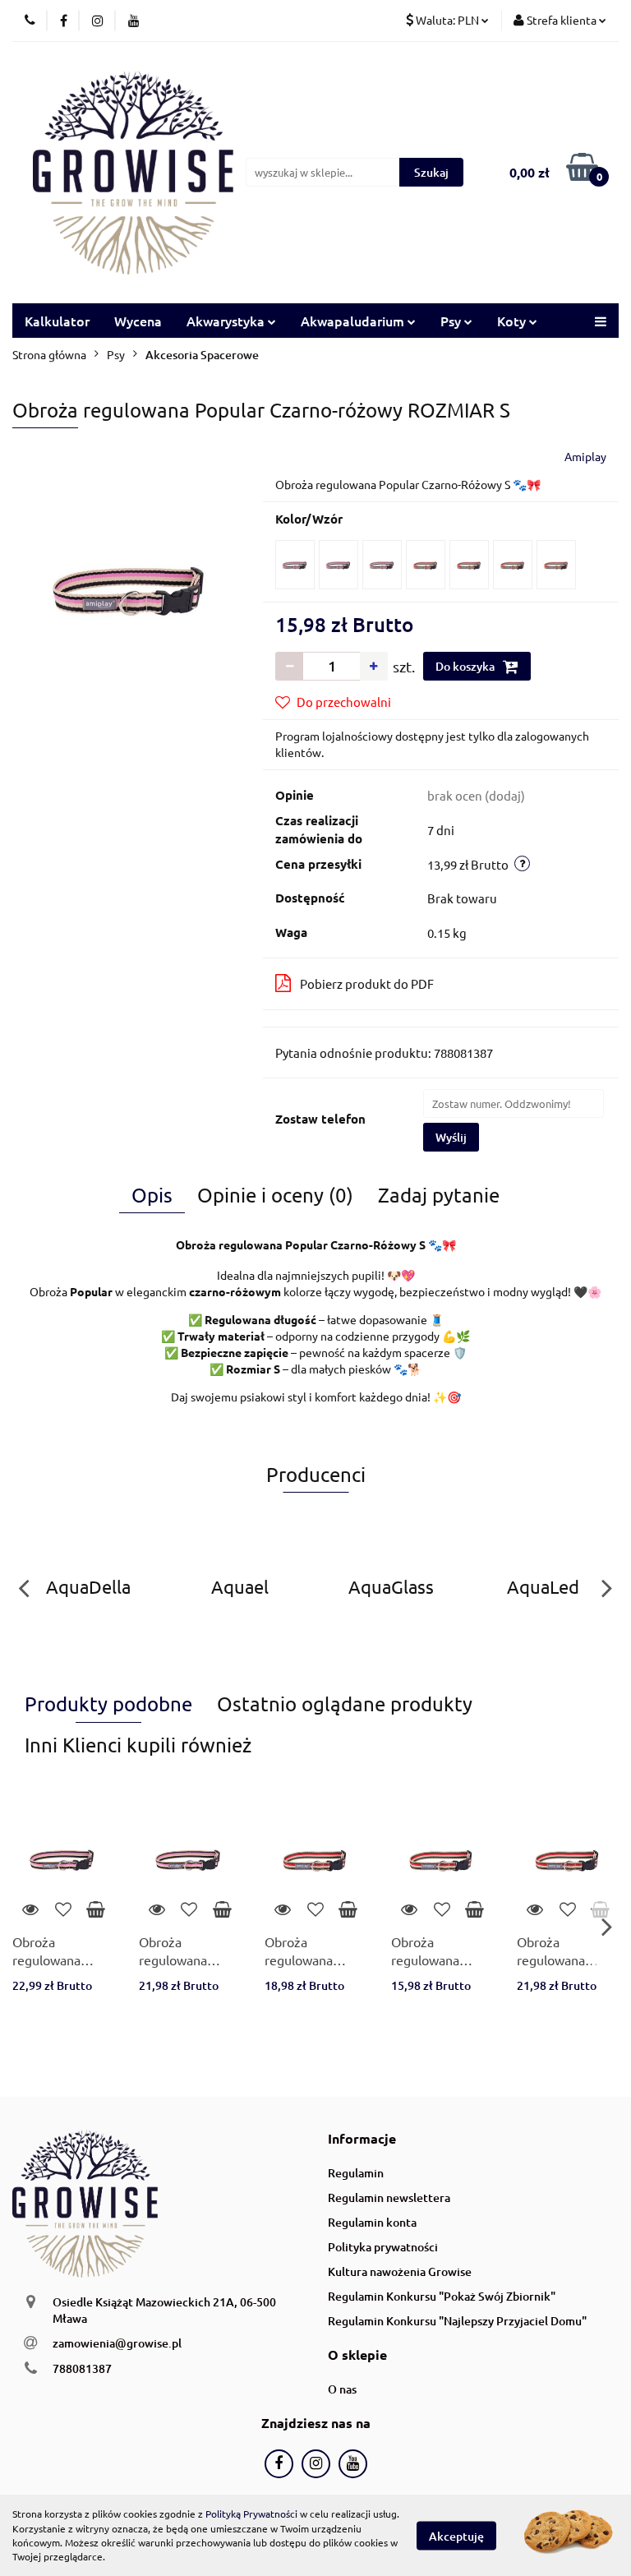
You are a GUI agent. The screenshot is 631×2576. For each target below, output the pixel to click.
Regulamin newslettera (389, 2197)
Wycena (138, 321)
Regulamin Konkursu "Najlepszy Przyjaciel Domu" (457, 2321)
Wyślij (451, 1137)
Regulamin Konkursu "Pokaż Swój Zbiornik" (442, 2296)
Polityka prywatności (383, 2247)
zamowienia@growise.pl (117, 2343)
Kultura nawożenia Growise (400, 2271)
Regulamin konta (372, 2222)
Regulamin (356, 2173)
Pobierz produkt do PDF (367, 983)
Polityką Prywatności (251, 2514)
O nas (342, 2389)
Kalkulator (57, 321)
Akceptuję (456, 2535)
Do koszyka (466, 666)
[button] (362, 2139)
